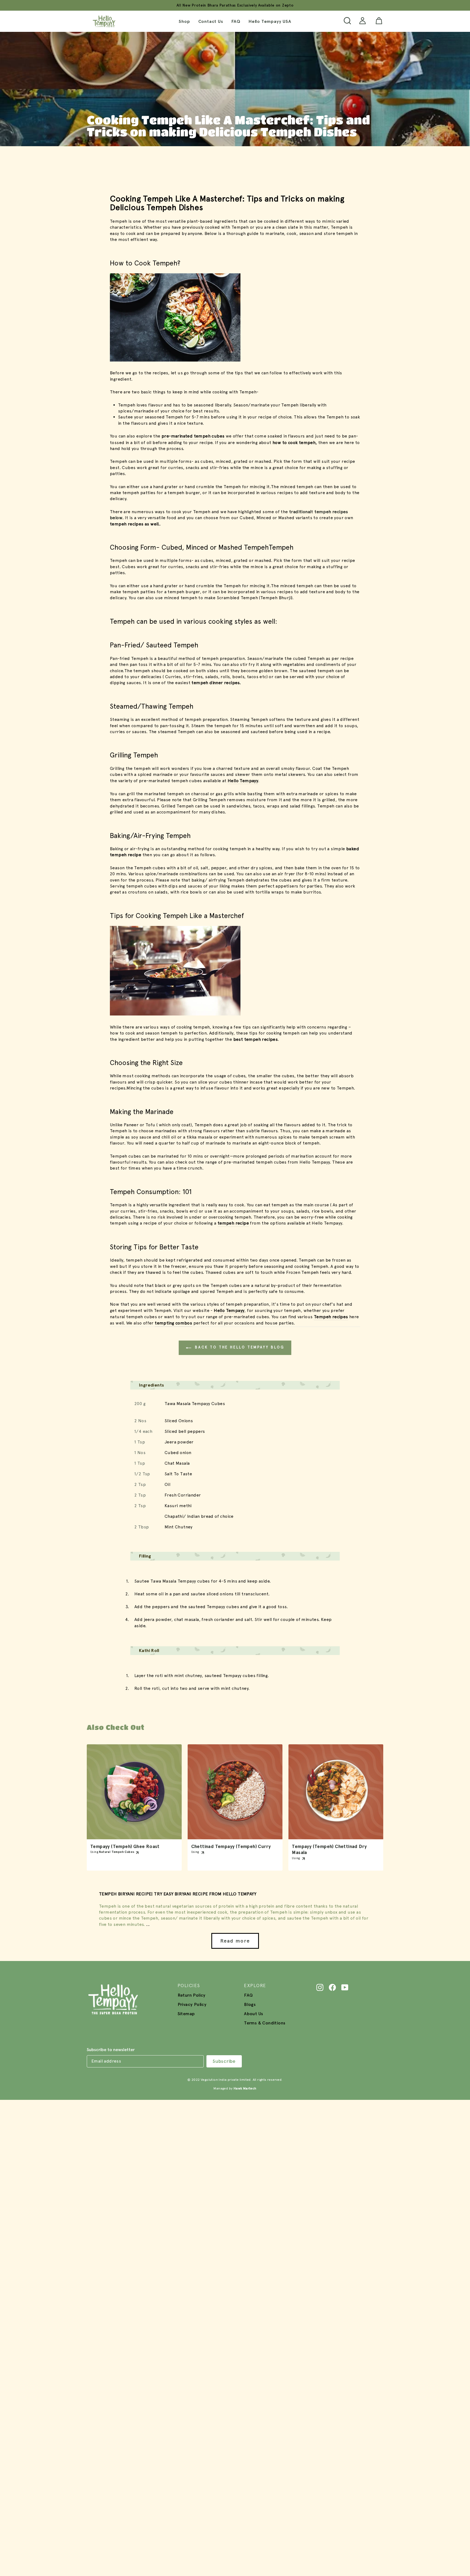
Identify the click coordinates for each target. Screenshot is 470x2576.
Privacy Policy (192, 2004)
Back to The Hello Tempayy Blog (239, 1347)
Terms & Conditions (265, 2023)
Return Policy (192, 1995)
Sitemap (186, 2014)
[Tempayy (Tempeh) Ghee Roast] (134, 1792)
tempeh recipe (233, 1223)
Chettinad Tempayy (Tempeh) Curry (231, 1847)
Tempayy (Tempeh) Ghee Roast (125, 1847)
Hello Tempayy (229, 1310)
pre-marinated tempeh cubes (193, 436)
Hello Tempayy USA (270, 21)
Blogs (250, 2004)
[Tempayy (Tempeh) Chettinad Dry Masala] (336, 1792)
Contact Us (211, 21)
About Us (253, 2014)
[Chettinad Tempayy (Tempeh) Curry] (235, 1792)
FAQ (236, 21)
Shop (184, 21)
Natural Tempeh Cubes (117, 1852)
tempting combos (173, 1323)
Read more (235, 1941)
